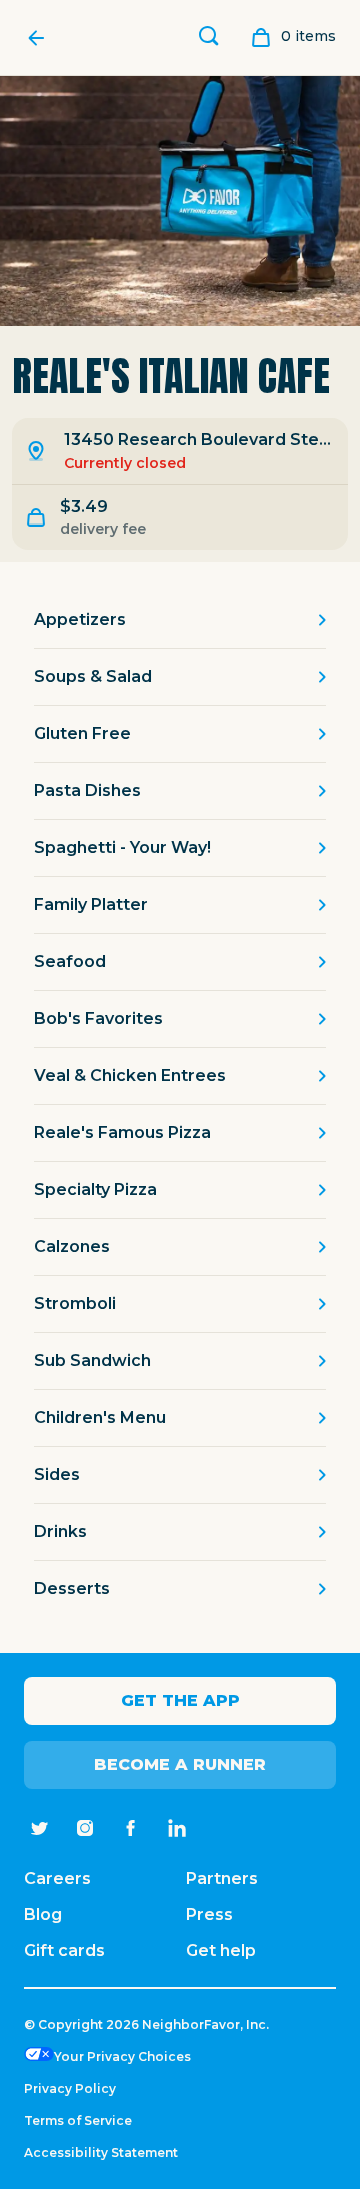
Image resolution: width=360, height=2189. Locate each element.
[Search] (209, 38)
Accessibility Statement (101, 2152)
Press (209, 1914)
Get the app (180, 1700)
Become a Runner (180, 1764)
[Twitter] (39, 1828)
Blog (43, 1914)
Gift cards (64, 1950)
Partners (222, 1878)
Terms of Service (78, 2120)
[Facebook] (131, 1828)
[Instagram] (85, 1828)
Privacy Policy (70, 2088)
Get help (221, 1950)
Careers (57, 1878)
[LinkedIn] (177, 1828)
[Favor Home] (41, 38)
